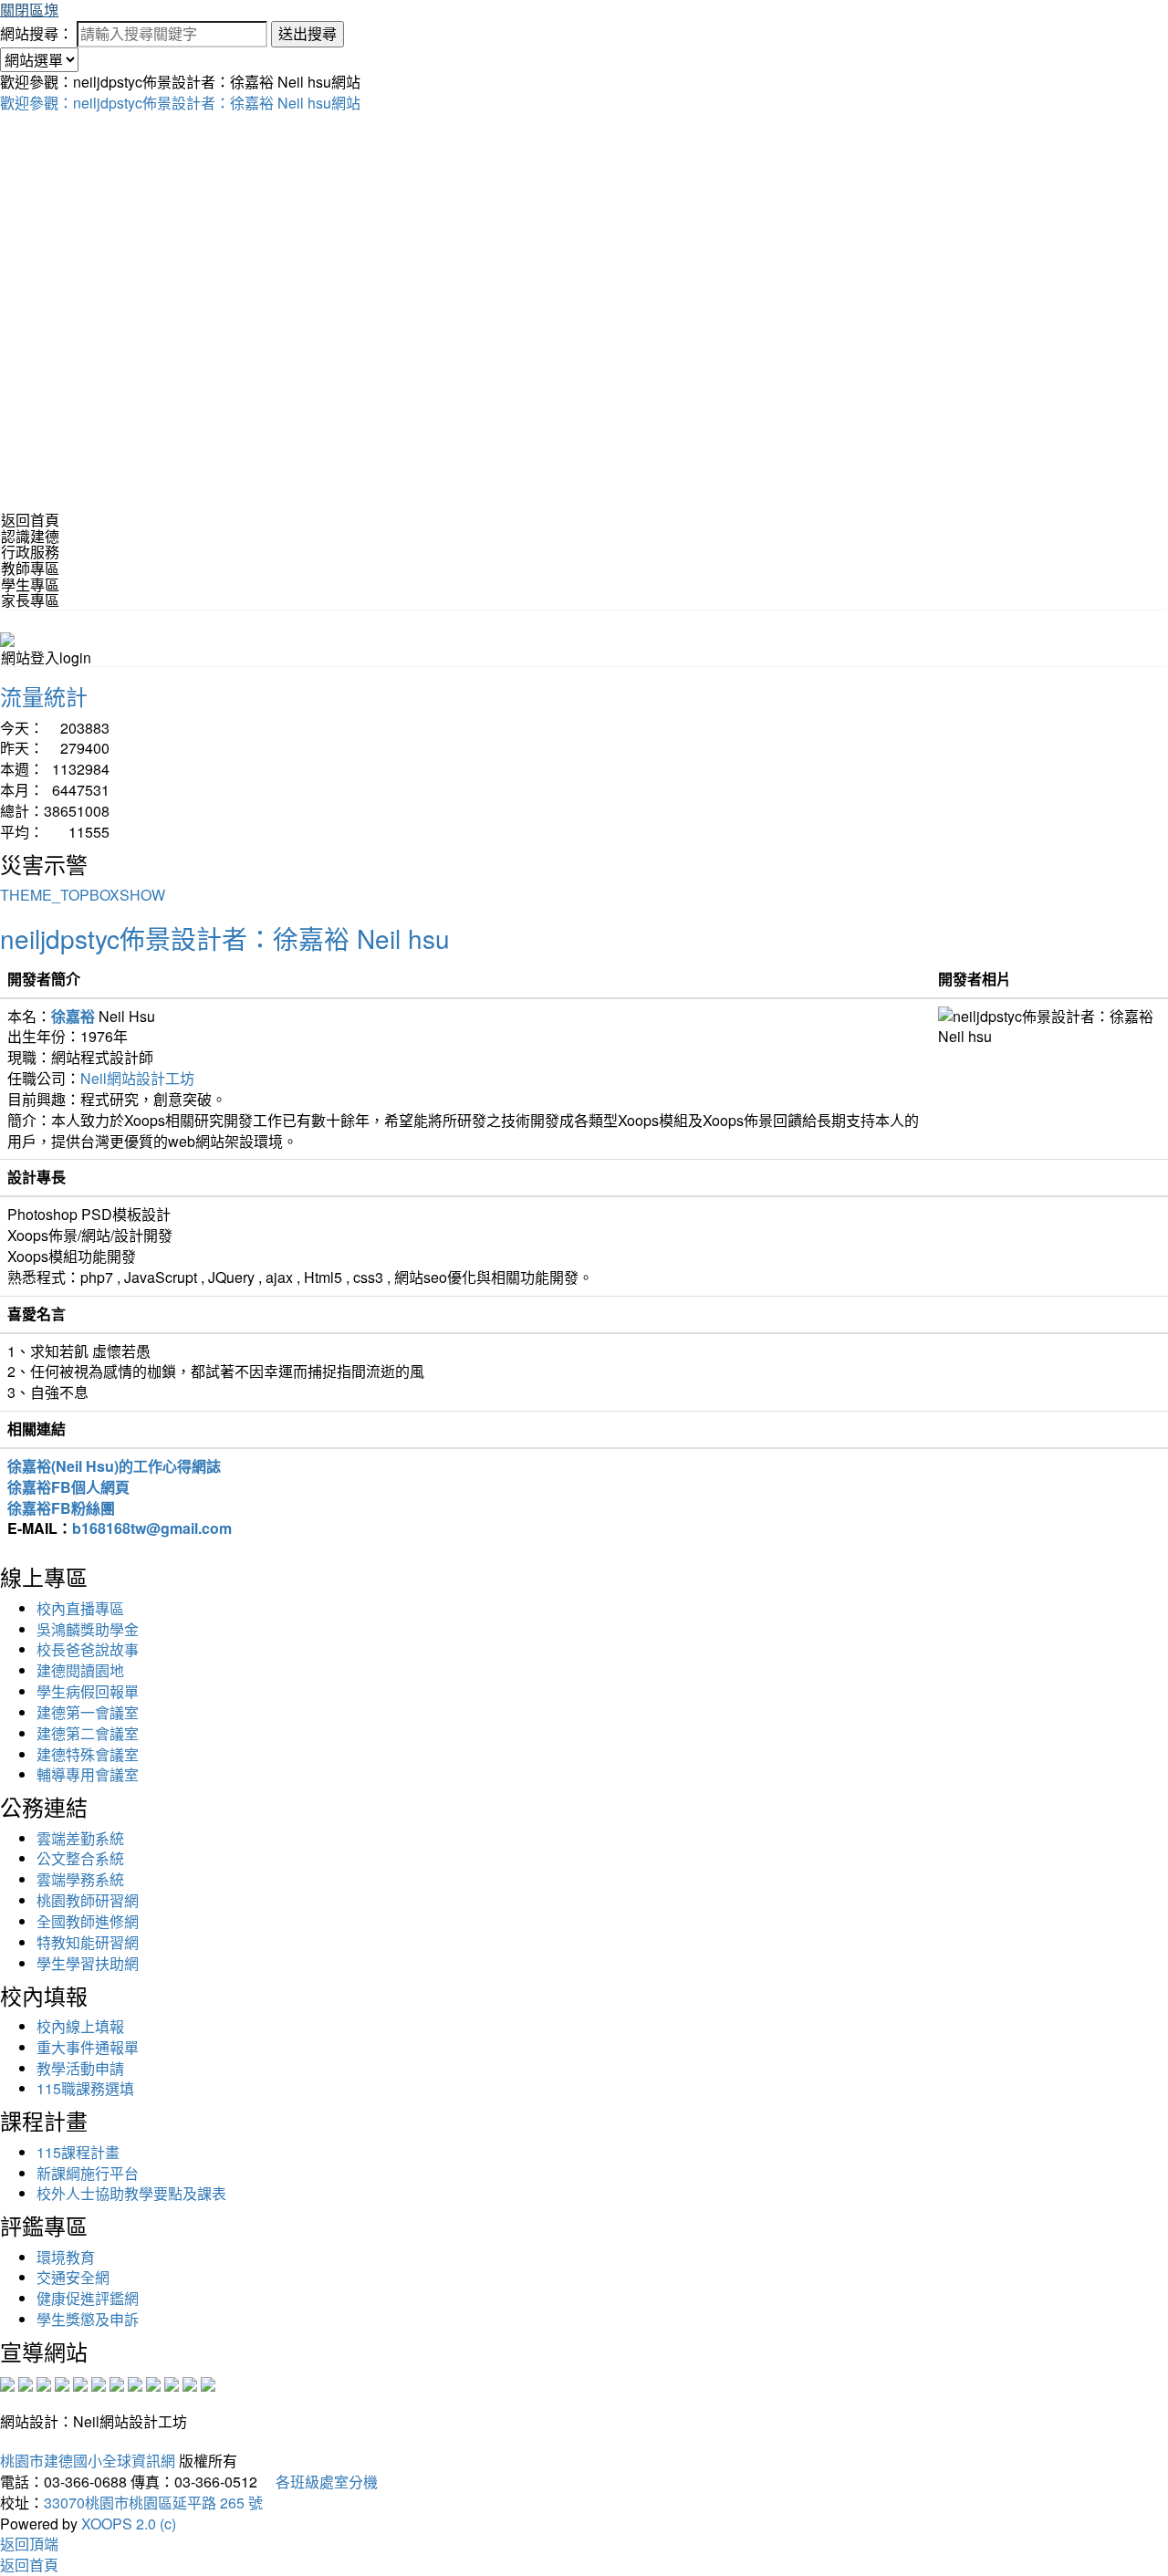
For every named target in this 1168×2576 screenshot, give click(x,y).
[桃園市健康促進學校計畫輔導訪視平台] (208, 2382)
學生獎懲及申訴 (88, 2319)
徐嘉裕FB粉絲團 (61, 1508)
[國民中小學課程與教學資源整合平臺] (190, 2382)
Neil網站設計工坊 (137, 1078)
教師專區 (30, 568)
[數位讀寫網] (135, 2382)
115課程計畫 (78, 2152)
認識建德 (30, 536)
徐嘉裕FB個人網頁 (68, 1487)
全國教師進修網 (88, 1921)
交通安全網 (73, 2277)
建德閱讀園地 (80, 1670)
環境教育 (66, 2257)
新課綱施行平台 (88, 2173)
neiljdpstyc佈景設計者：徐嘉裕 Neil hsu (225, 938)
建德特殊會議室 (88, 1754)
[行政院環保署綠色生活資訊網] (62, 2382)
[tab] (584, 537)
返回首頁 (30, 520)
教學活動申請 (80, 2068)
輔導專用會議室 (88, 1774)
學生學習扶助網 (88, 1963)
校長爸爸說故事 (88, 1649)
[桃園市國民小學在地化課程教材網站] (26, 2382)
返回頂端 (29, 2544)
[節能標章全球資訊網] (99, 2382)
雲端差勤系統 (80, 1838)
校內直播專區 (80, 1608)
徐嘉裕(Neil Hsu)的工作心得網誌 (114, 1466)
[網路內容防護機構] (44, 2382)
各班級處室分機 (319, 2482)
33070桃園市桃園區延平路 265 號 (153, 2503)
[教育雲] (153, 2382)
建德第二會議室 (88, 1733)
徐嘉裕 (73, 1016)
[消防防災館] (80, 2382)
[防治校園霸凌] (117, 2382)
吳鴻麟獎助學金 (88, 1629)
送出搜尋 (308, 33)
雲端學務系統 (80, 1879)
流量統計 (44, 696)
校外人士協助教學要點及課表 (131, 2193)
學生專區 (30, 584)
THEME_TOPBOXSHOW (83, 895)
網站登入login (46, 657)
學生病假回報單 (88, 1691)
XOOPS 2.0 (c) (129, 2524)
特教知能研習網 (88, 1942)
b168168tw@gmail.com (152, 1528)
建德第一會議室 (88, 1712)
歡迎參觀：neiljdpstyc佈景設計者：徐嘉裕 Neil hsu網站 (180, 103)
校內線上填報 (80, 2026)
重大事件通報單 (88, 2047)
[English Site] (7, 637)
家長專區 (30, 600)
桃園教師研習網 (88, 1900)
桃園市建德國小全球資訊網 (88, 2461)
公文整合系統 (80, 1858)
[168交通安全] (7, 2382)
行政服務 (30, 552)
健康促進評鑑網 (88, 2298)
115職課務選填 (85, 2088)
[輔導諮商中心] (172, 2382)
